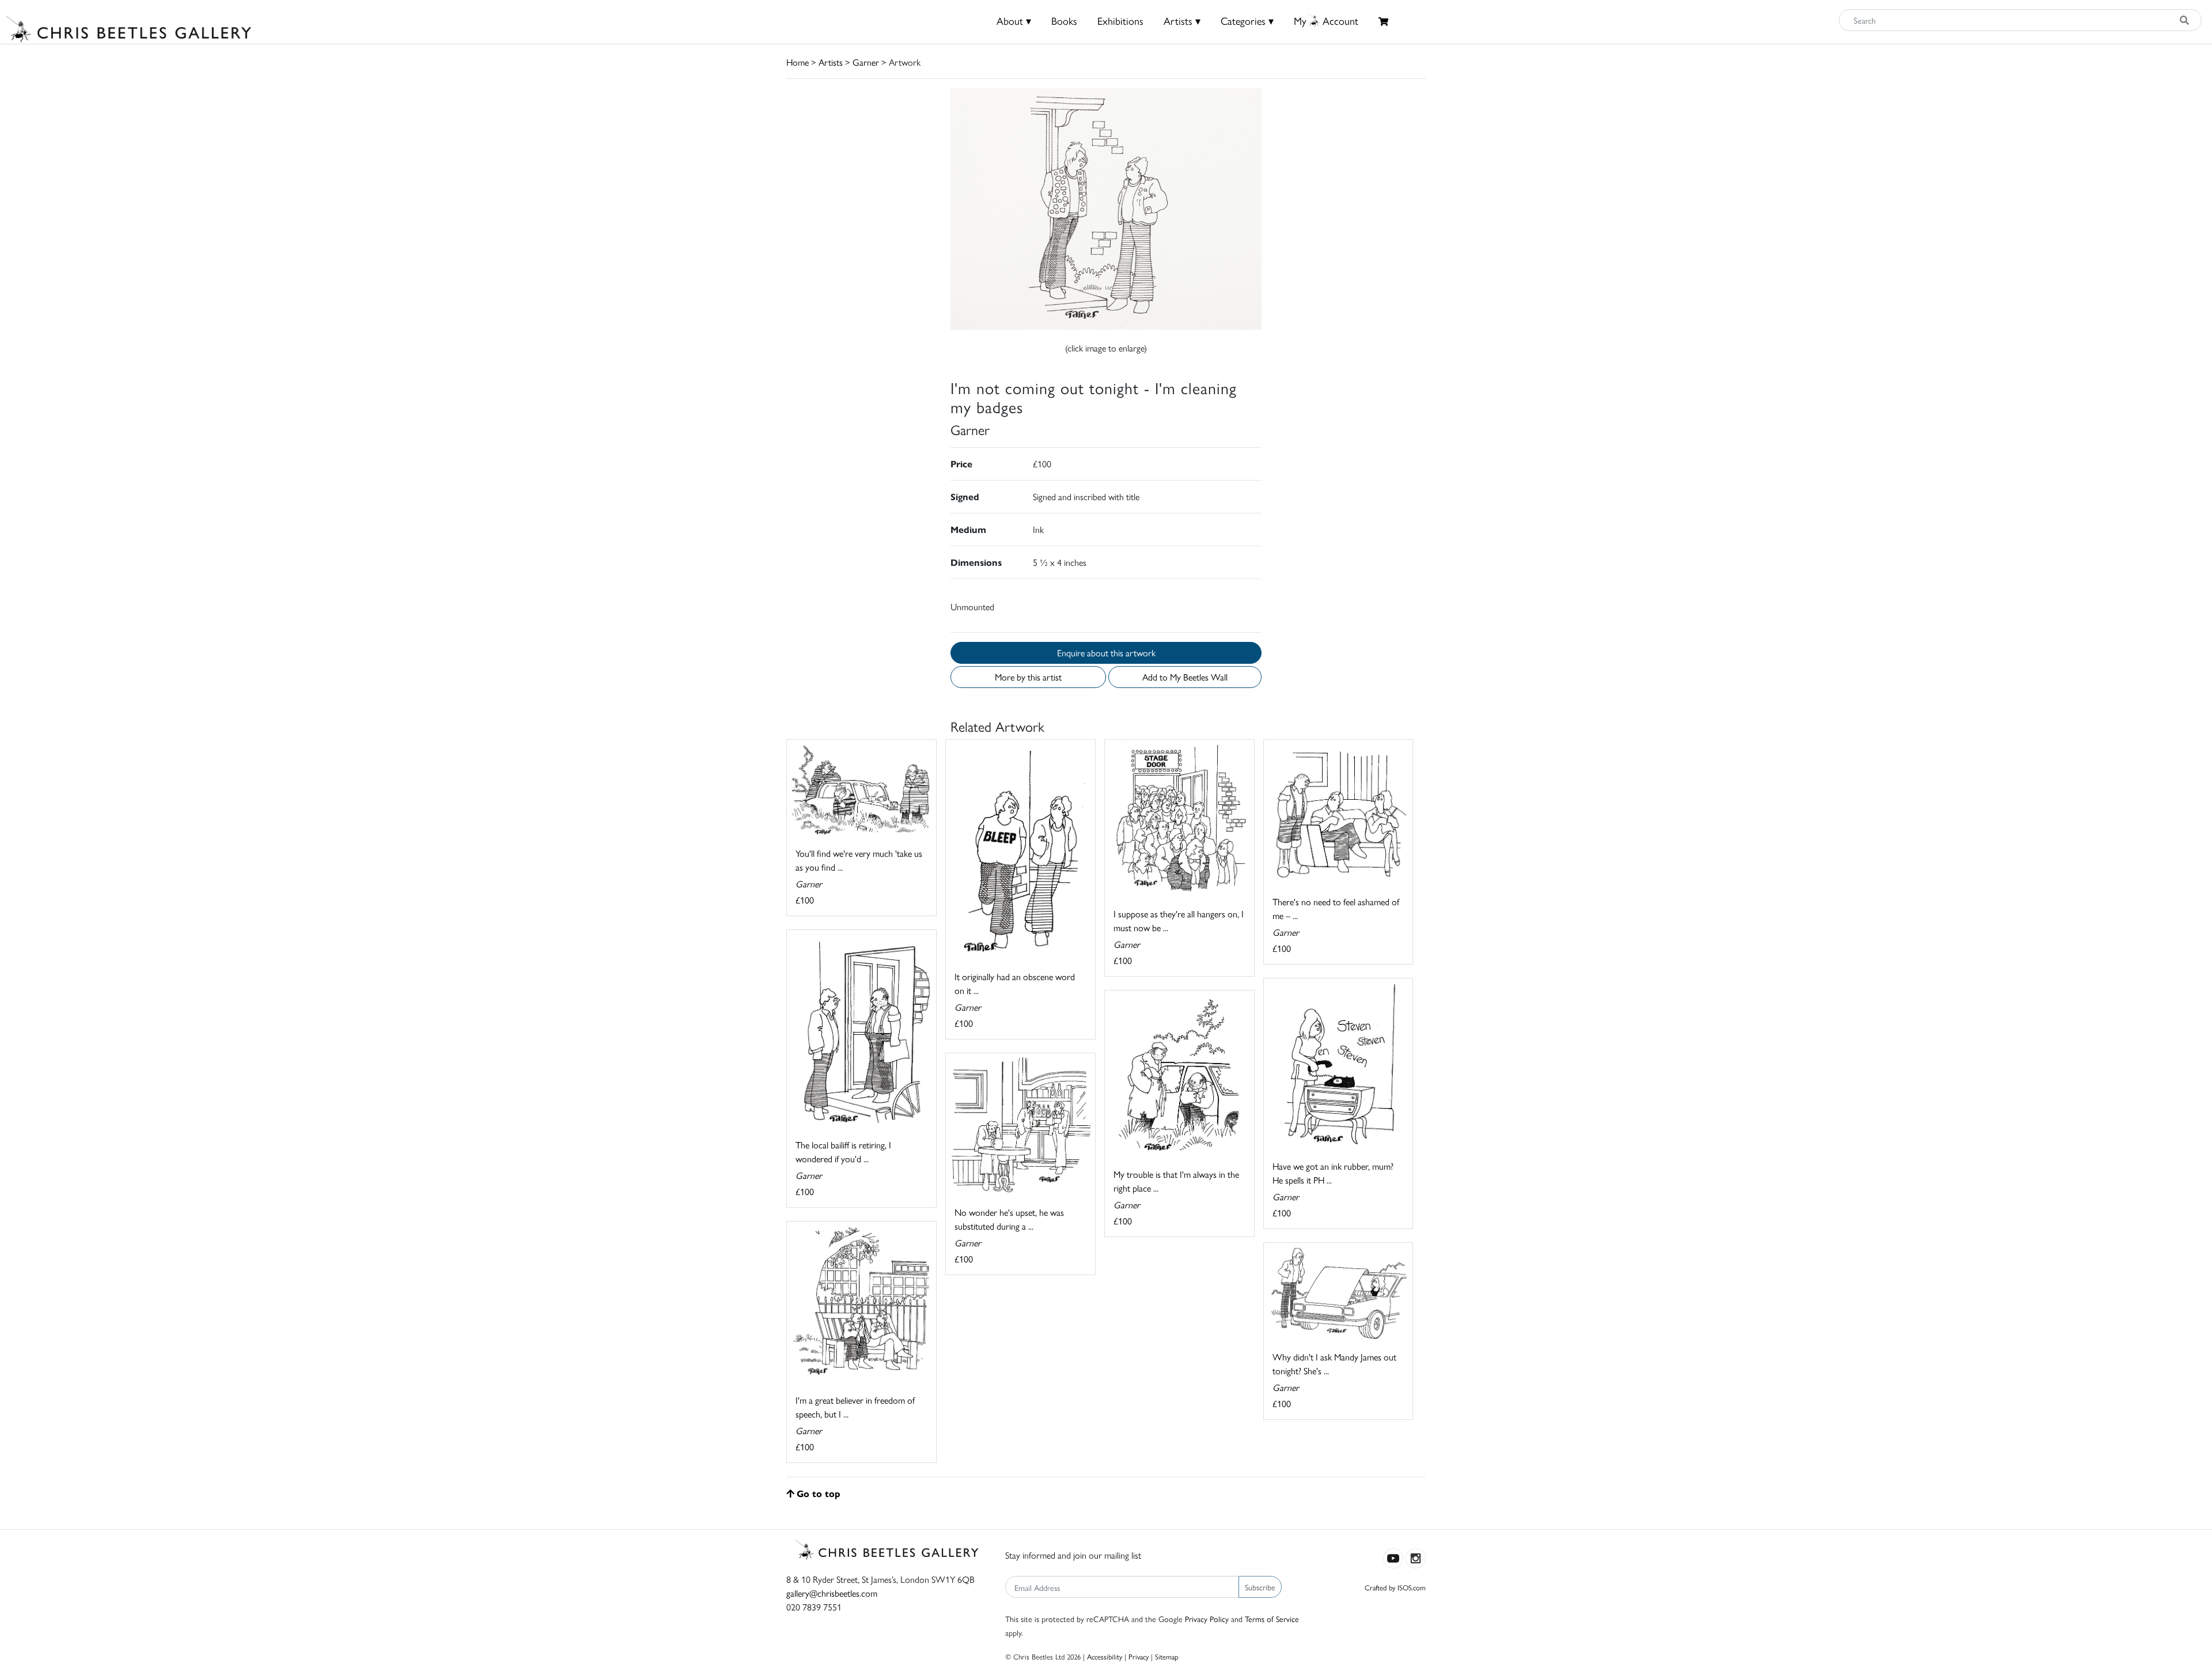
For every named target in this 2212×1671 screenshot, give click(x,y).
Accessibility (1105, 1656)
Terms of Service (1272, 1619)
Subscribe (1260, 1587)
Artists (831, 62)
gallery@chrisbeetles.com (832, 1593)
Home (798, 62)
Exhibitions (1120, 20)
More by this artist (1028, 677)
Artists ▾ (1182, 20)
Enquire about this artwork (1106, 653)
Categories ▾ (1247, 20)
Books (1064, 20)
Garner (866, 62)
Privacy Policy (1207, 1619)
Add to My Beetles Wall (1185, 677)
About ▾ (1014, 20)
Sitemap (1167, 1656)
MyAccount (1326, 20)
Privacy (1139, 1656)
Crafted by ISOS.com (1395, 1587)
